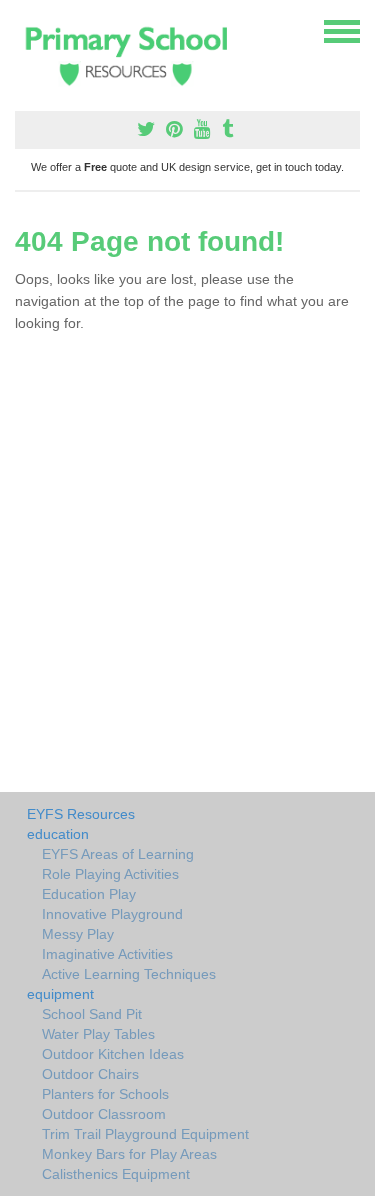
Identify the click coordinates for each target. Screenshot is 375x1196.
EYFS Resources (81, 814)
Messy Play (78, 934)
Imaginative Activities (107, 954)
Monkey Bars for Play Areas (129, 1154)
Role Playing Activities (110, 874)
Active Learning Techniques (129, 974)
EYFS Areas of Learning (118, 854)
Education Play (89, 894)
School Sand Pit (92, 1014)
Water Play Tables (98, 1034)
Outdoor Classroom (104, 1114)
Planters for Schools (105, 1094)
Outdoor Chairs (90, 1074)
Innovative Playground (112, 914)
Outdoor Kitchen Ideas (113, 1054)
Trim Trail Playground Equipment (145, 1134)
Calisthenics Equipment (116, 1174)
